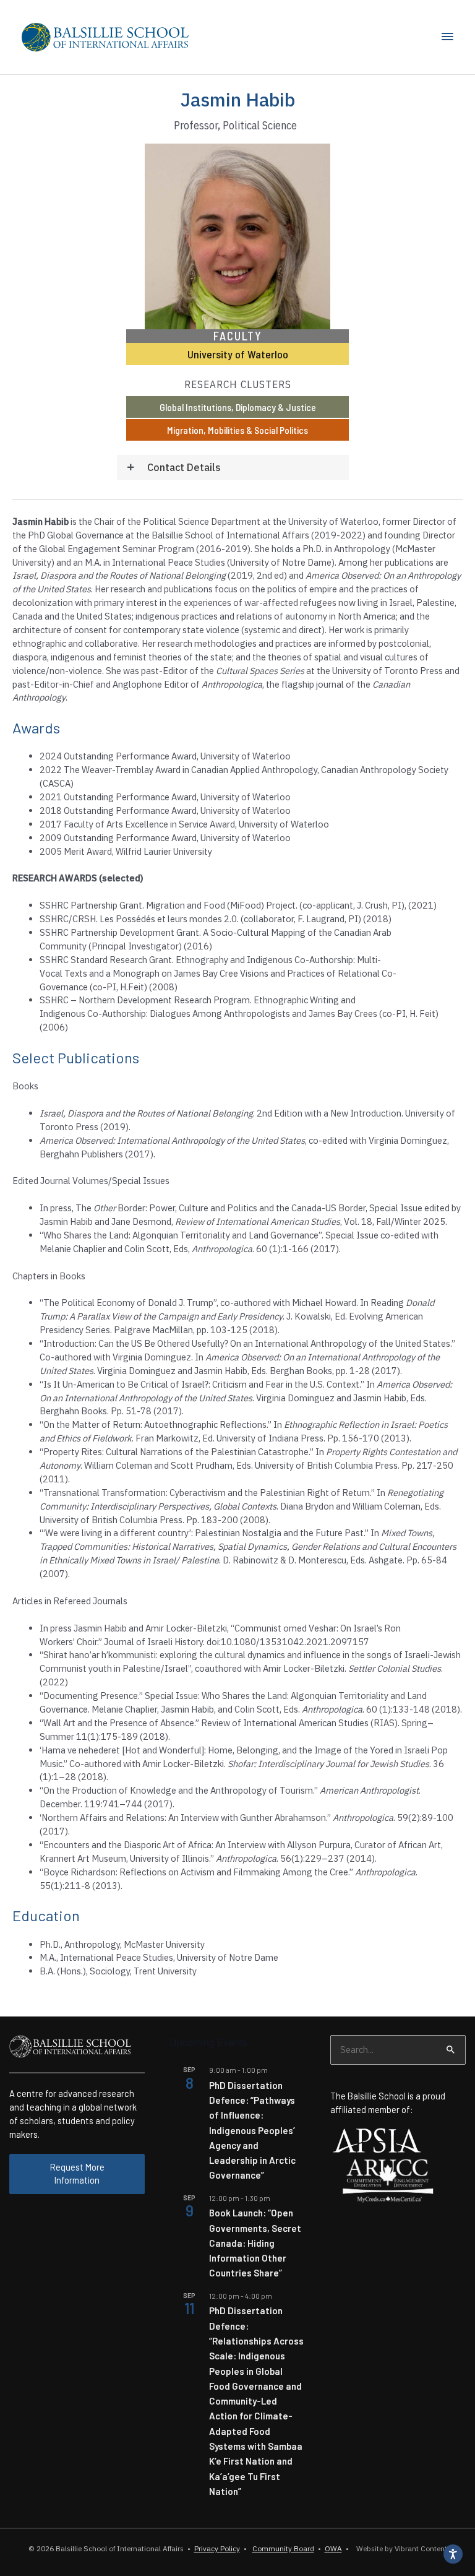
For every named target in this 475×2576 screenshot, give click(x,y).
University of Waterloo (238, 354)
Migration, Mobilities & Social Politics (237, 430)
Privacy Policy (217, 2548)
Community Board (283, 2548)
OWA (333, 2548)
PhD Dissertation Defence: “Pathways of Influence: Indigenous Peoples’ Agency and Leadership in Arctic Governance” (252, 2130)
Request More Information (77, 2174)
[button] (233, 468)
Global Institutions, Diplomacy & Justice (238, 407)
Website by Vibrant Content (400, 2548)
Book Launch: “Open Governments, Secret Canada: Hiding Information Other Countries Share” (255, 2243)
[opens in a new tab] (377, 2139)
